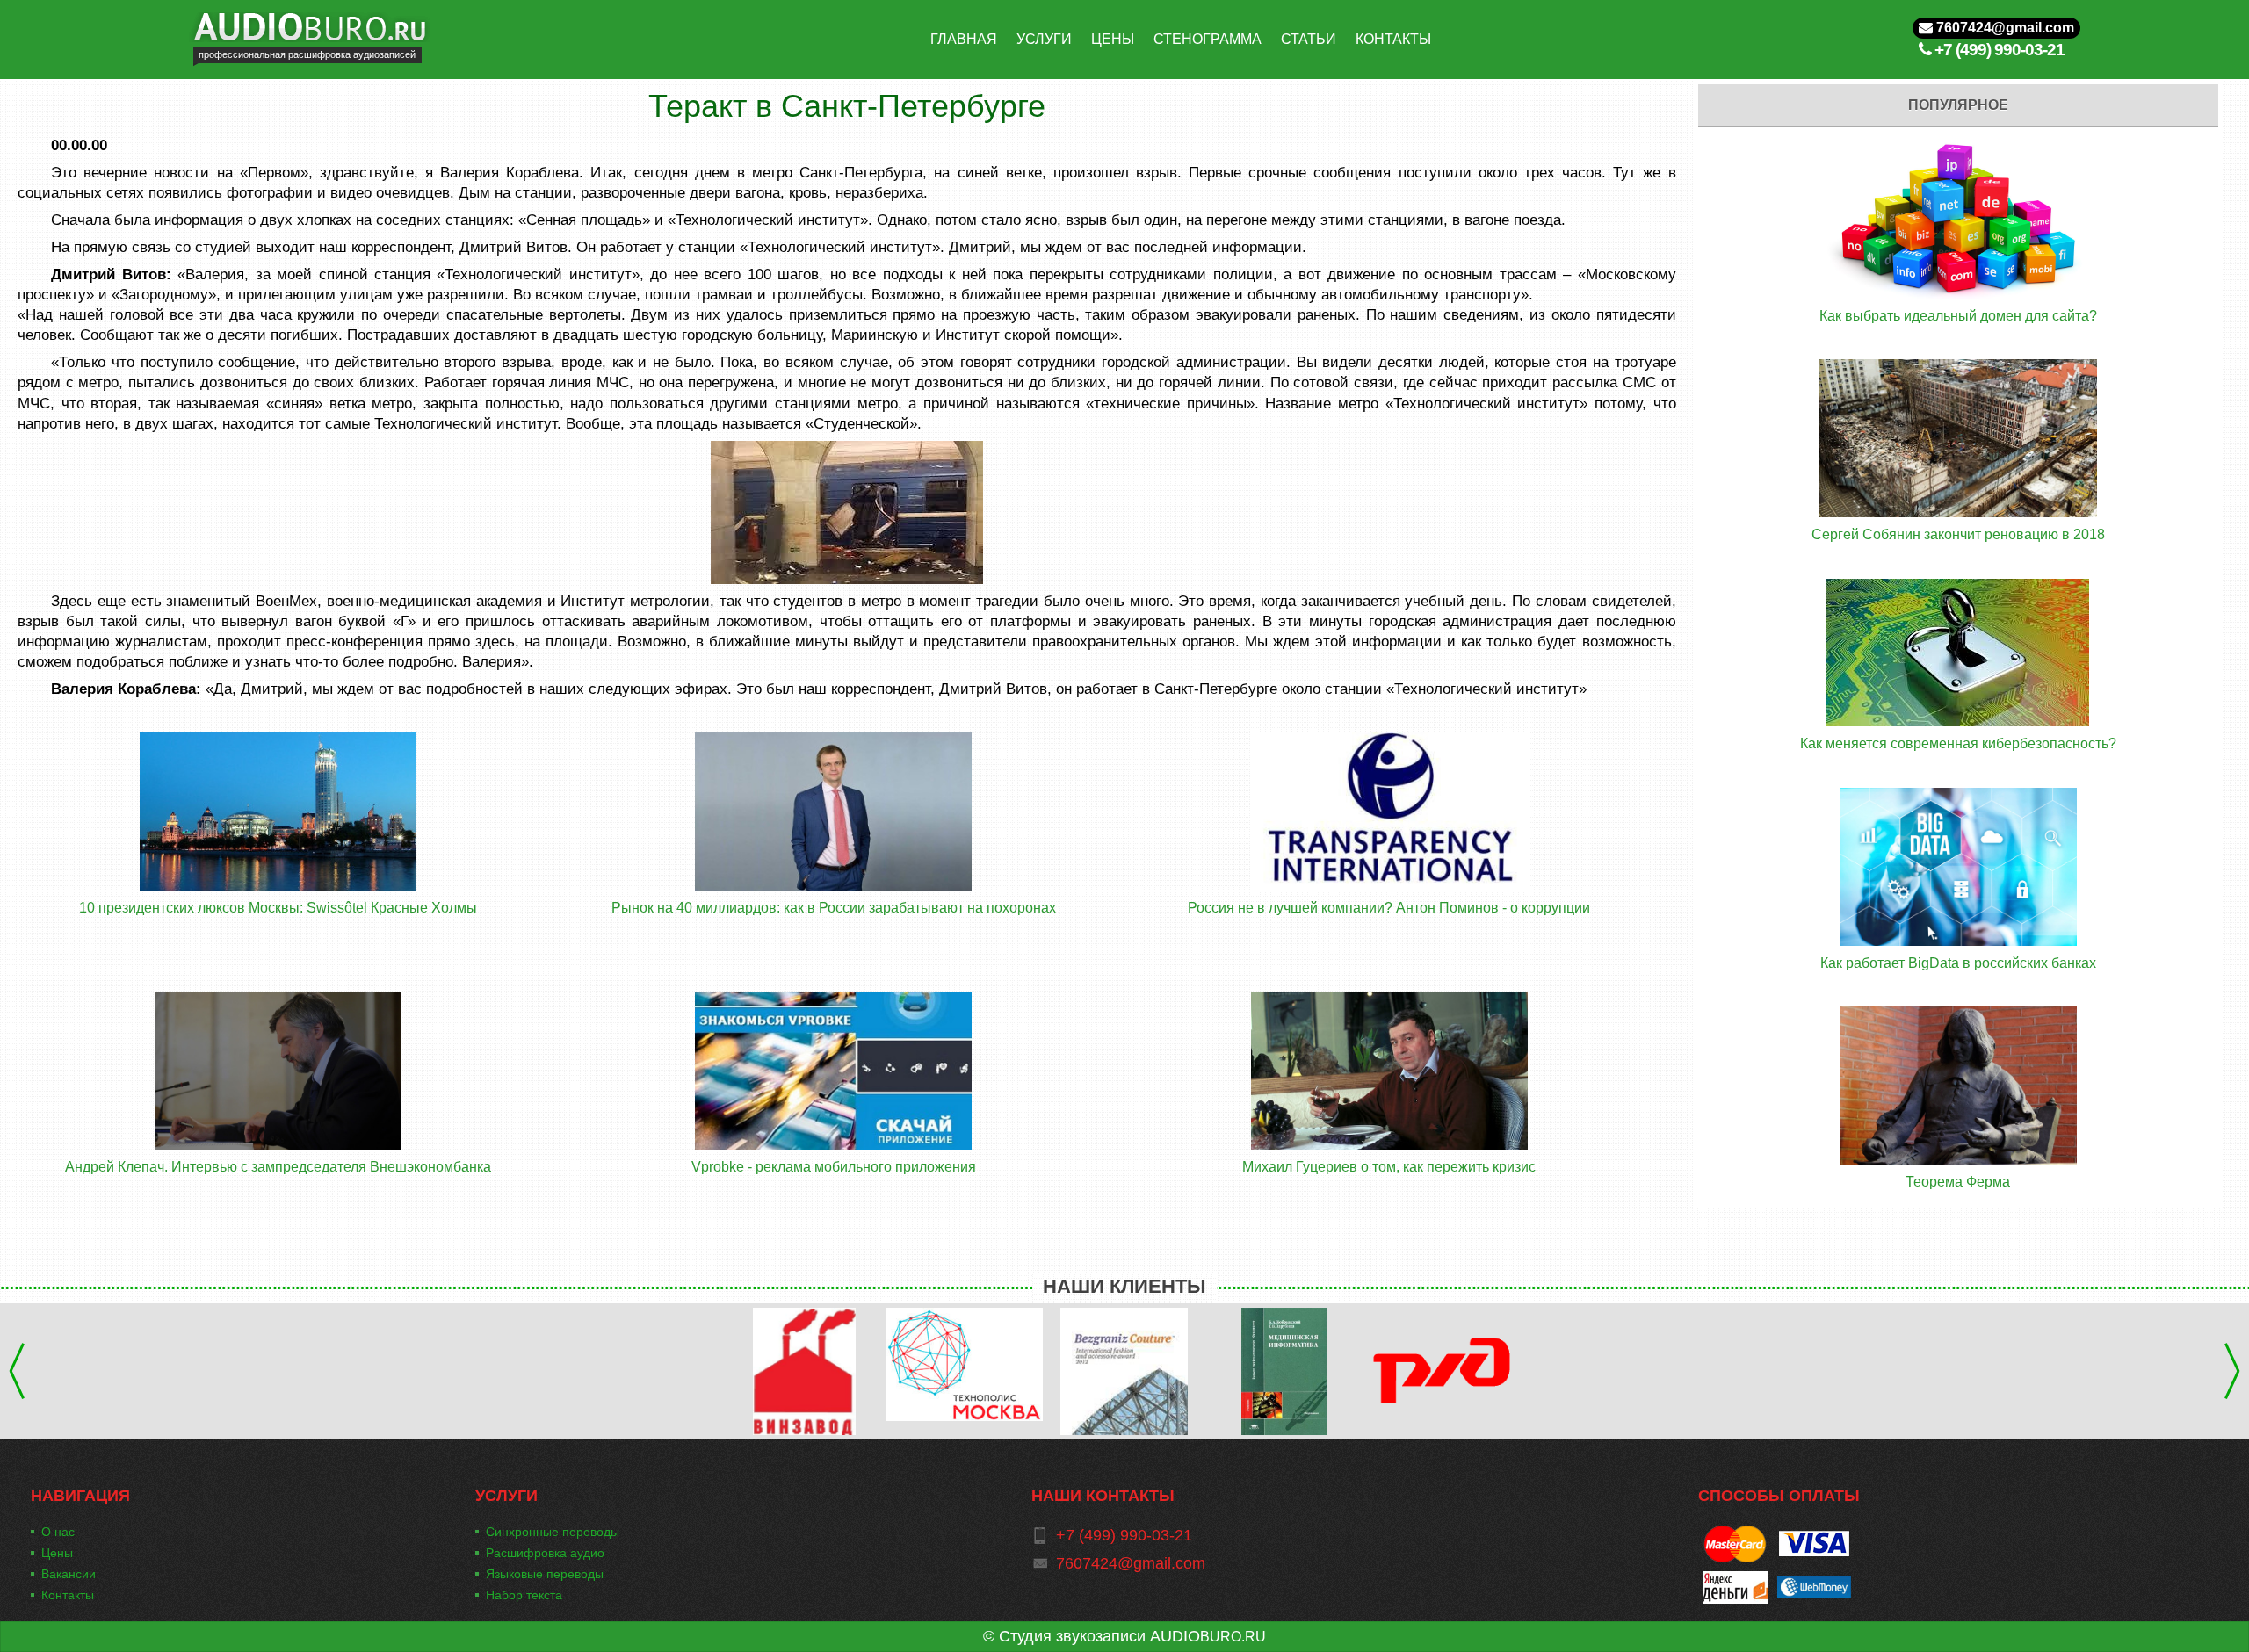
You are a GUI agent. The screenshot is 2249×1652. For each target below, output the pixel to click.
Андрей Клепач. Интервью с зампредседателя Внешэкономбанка (278, 1167)
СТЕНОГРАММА (1208, 39)
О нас (58, 1532)
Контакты (68, 1595)
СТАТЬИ (1309, 39)
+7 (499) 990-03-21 (2000, 50)
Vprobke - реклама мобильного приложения (834, 1167)
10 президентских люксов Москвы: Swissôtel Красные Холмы (278, 908)
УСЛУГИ (1044, 39)
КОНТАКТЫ (1393, 39)
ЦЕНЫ (1113, 39)
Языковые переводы (545, 1574)
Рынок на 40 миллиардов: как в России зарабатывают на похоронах (834, 908)
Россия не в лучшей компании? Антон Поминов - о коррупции (1389, 908)
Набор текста (524, 1595)
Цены (57, 1553)
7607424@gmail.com (2003, 28)
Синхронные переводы (553, 1532)
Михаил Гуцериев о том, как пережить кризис (1389, 1167)
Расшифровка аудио (545, 1553)
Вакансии (69, 1574)
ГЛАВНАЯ (964, 39)
